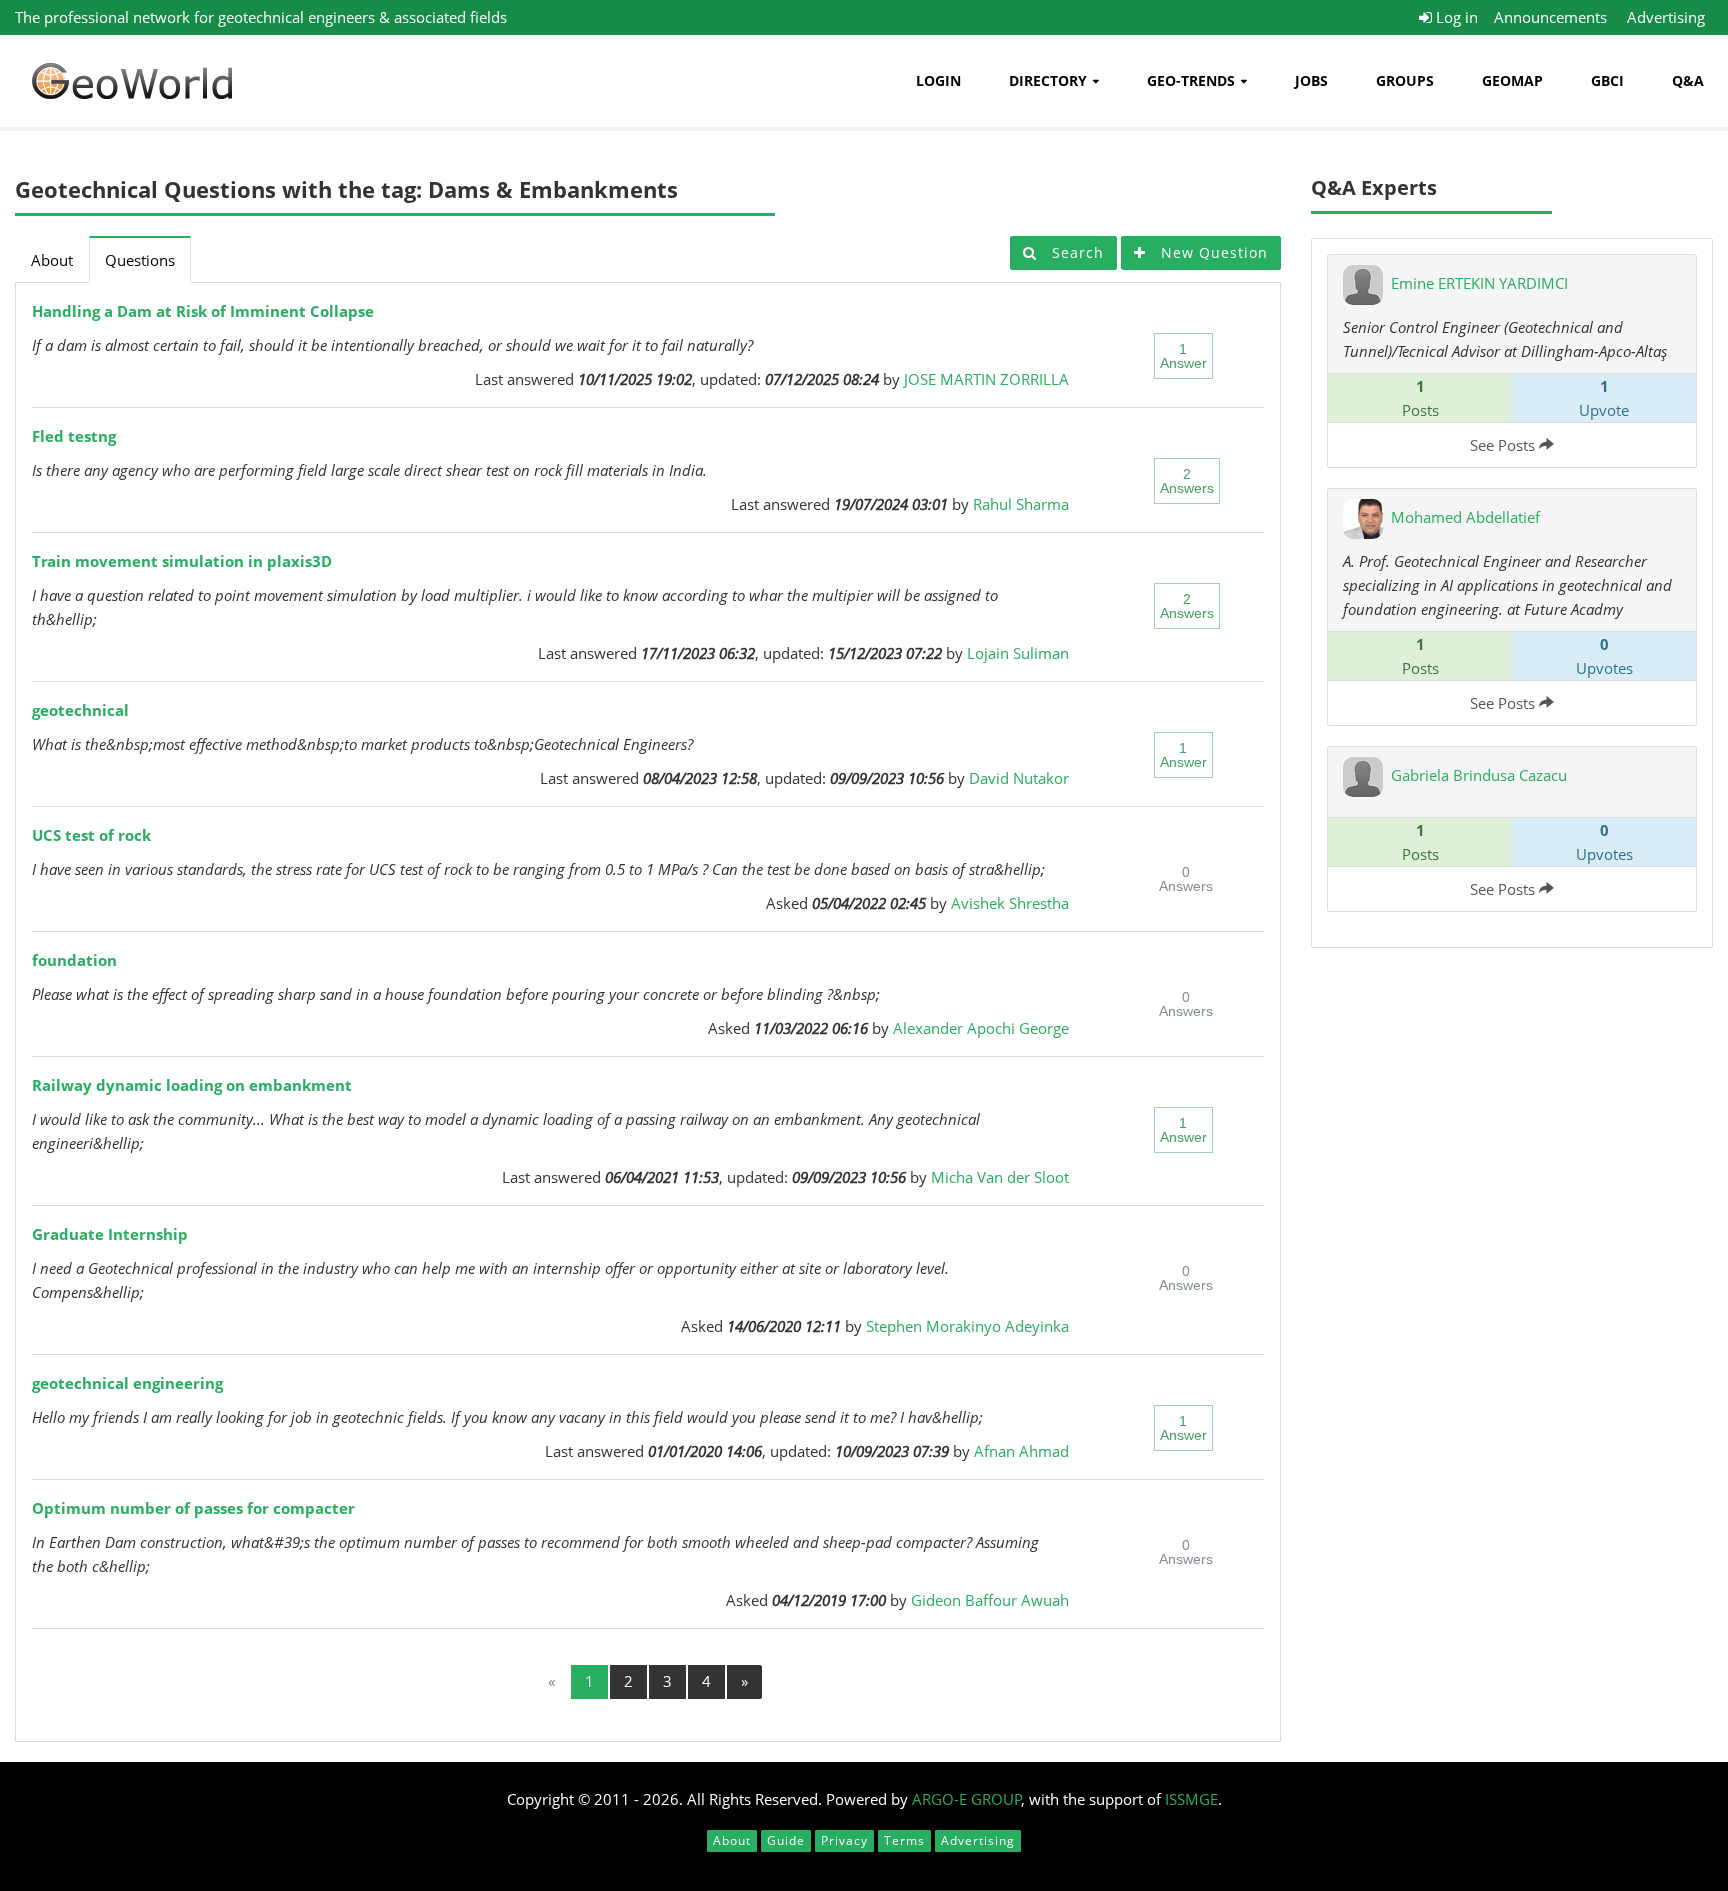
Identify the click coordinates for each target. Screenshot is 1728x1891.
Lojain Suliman (1018, 653)
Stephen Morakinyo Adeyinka (967, 1326)
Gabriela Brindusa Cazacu (1479, 775)
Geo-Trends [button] (1191, 80)
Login (938, 80)
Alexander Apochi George (981, 1028)
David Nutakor (1019, 778)
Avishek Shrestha (1010, 903)
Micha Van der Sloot (1000, 1177)
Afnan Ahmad (1021, 1451)
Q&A (1688, 80)
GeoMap (1512, 80)
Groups (1405, 80)
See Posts (1504, 445)
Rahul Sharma (1021, 504)
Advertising (1666, 17)
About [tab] (52, 260)
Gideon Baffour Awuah (990, 1600)
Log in (1455, 17)
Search (1075, 252)
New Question (1212, 252)
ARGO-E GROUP (967, 1799)
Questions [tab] (140, 260)
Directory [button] (1048, 80)
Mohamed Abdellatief (1465, 517)
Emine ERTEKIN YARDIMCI (1479, 283)
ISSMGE (1191, 1799)
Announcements (1550, 17)
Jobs (1311, 80)
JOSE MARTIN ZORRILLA (986, 379)
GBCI (1607, 80)
